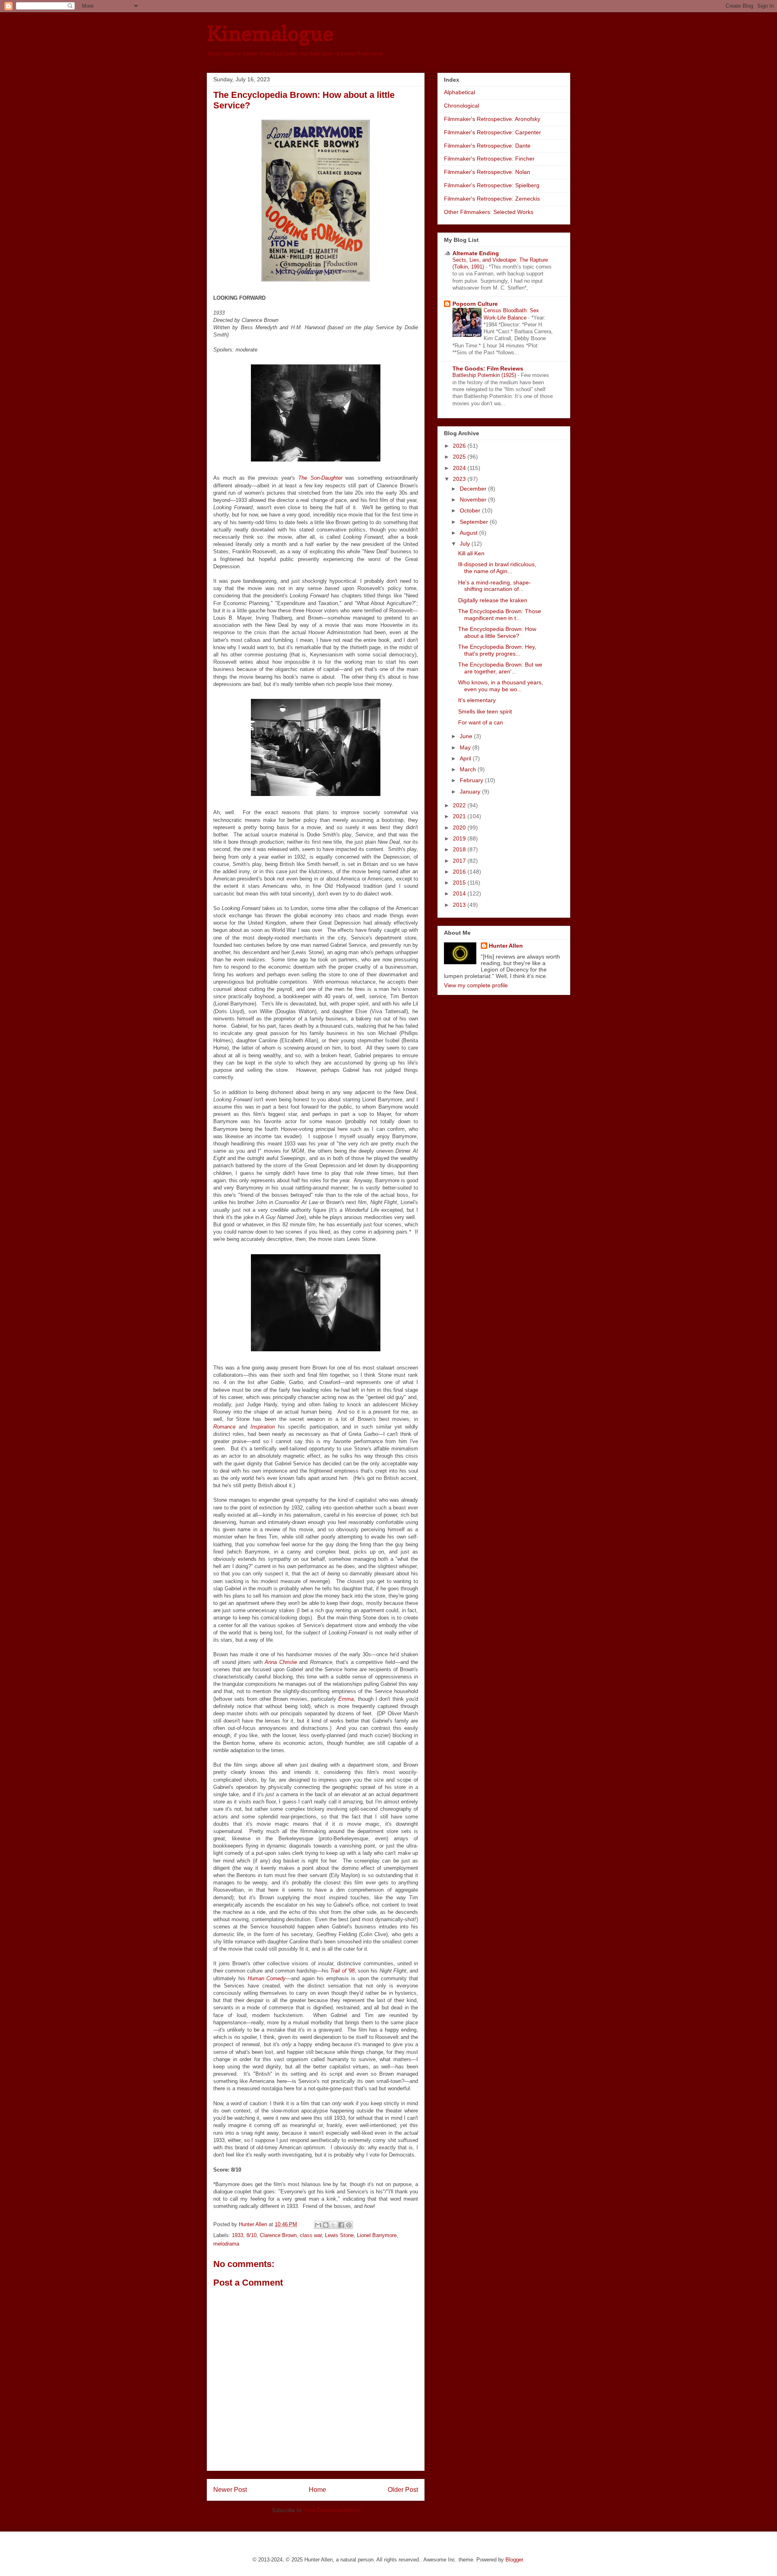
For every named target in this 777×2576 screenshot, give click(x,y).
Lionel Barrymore (377, 2235)
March (469, 769)
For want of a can (481, 722)
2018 (460, 849)
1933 (238, 2235)
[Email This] (318, 2225)
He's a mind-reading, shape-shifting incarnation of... (495, 586)
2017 (460, 861)
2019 (460, 838)
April (466, 758)
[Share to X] (333, 2225)
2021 (460, 816)
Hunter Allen (506, 946)
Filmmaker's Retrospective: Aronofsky (492, 119)
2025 (460, 457)
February (472, 780)
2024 (460, 468)
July (466, 544)
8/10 (252, 2235)
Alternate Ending (476, 253)
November (474, 500)
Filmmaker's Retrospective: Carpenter (493, 132)
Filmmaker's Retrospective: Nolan (487, 172)
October (471, 510)
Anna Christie (281, 1662)
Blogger (514, 2560)
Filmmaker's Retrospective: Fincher (489, 159)
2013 (460, 905)
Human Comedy (267, 1978)
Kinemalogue (270, 33)
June (467, 736)
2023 (460, 479)
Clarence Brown (278, 2235)
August (469, 533)
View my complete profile (476, 985)
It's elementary (477, 700)
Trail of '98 (342, 1971)
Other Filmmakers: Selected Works (489, 212)
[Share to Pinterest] (349, 2225)
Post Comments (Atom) (332, 2510)
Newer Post (230, 2490)
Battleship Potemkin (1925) (485, 375)
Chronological (462, 106)
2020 (460, 828)
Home (317, 2490)
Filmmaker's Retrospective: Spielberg (492, 185)
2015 (460, 883)
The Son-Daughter (320, 478)
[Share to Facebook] (341, 2225)
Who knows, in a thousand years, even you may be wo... (501, 686)
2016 (460, 872)
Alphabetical (460, 92)
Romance (224, 1427)
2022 (460, 805)
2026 (460, 446)
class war (311, 2235)
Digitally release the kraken (493, 600)
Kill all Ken (471, 553)
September (475, 522)
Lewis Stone (339, 2235)
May (466, 747)
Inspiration (263, 1427)
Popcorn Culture (475, 304)
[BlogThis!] (326, 2225)
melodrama (226, 2244)
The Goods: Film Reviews (488, 368)
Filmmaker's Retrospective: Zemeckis (492, 199)
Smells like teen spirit (485, 711)
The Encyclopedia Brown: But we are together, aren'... (500, 668)
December (474, 489)
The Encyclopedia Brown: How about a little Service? (497, 632)
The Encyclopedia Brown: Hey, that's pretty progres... (497, 650)
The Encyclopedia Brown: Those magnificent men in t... (500, 615)
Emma (346, 1699)
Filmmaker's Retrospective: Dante (487, 146)
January (471, 792)
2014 (460, 893)
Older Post (403, 2490)
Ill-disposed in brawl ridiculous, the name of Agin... (497, 568)
